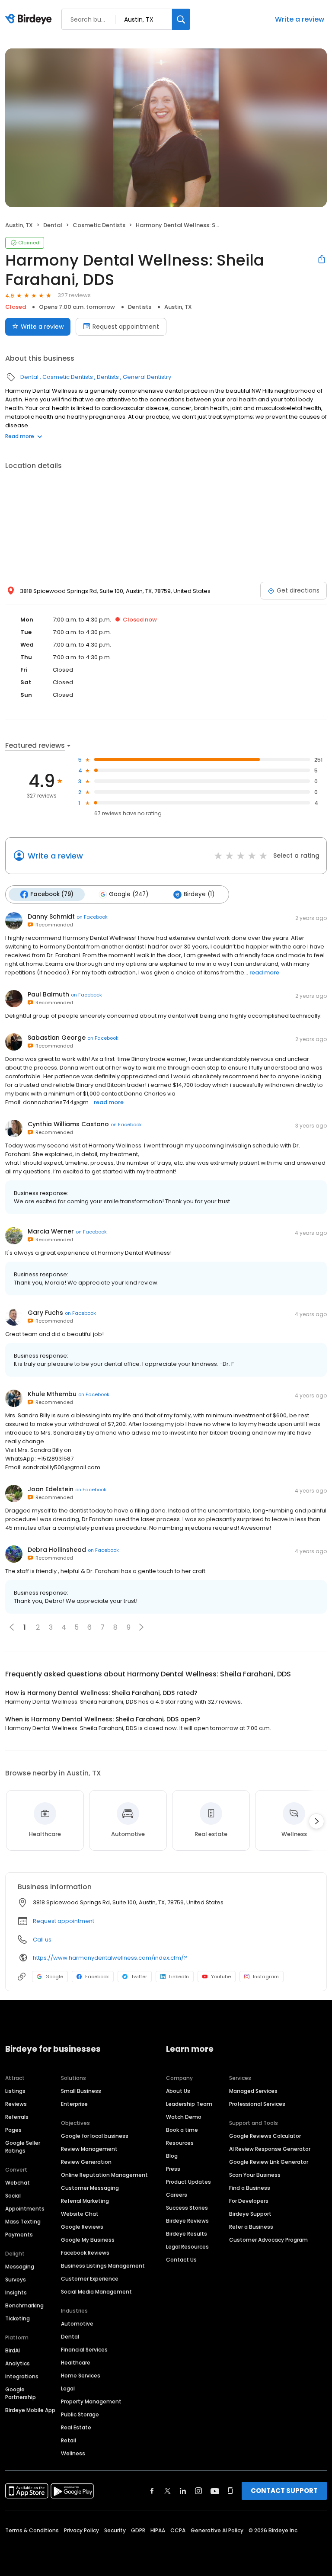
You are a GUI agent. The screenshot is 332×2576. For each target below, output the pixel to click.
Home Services (81, 2376)
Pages (13, 2130)
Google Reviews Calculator (265, 2136)
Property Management (91, 2401)
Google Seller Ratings (23, 2147)
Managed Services (253, 2091)
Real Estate (76, 2427)
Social (13, 2196)
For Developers (249, 2201)
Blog (172, 2156)
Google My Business (88, 2240)
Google (54, 1977)
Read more (20, 436)
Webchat (18, 2183)
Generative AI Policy (217, 2530)
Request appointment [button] (64, 1921)
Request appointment (126, 327)
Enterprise (74, 2104)
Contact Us (181, 2260)
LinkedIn (179, 1977)
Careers (177, 2195)
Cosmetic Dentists (99, 225)
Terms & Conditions (32, 2530)
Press (173, 2169)
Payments (19, 2235)
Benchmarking (24, 2305)
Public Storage (80, 2414)
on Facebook (92, 917)
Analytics (18, 2363)
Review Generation (86, 2162)
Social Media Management (96, 2292)
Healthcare (76, 2363)
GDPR (138, 2530)
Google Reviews (82, 2227)
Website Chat (80, 2214)
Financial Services (84, 2350)
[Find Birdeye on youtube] (215, 2491)
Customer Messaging (90, 2188)
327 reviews (74, 295)
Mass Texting (23, 2222)
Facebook (97, 1977)
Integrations (22, 2376)
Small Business (81, 2091)
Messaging (20, 2267)
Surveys (16, 2280)
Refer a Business (251, 2227)
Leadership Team (189, 2104)
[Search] (181, 19)
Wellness (73, 2453)
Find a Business (250, 2188)
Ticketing (18, 2318)
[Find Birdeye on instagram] (198, 2491)
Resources (180, 2143)
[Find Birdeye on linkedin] (183, 2491)
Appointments (25, 2209)
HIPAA (158, 2530)
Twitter (139, 1977)
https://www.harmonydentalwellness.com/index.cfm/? (110, 1958)
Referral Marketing (85, 2201)
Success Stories (187, 2208)
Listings (15, 2091)
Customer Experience (90, 2279)
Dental (53, 225)
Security (115, 2530)
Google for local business (95, 2136)
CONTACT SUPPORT (284, 2491)
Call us (42, 1940)
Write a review (300, 19)
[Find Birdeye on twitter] (168, 2491)
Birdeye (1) (199, 894)
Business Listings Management (103, 2266)
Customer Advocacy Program (268, 2240)
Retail (69, 2440)
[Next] (316, 1821)
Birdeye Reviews (187, 2221)
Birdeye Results (187, 2234)
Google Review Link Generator (269, 2162)
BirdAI (13, 2350)
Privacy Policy (81, 2530)
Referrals (17, 2117)
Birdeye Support (250, 2214)
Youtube (221, 1977)
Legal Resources (187, 2247)
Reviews (16, 2104)
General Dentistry (147, 377)
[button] (141, 1627)
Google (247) (129, 894)
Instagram (266, 1977)
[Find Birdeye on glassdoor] (230, 2491)
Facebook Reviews (85, 2253)
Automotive (77, 2324)
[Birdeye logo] (30, 19)
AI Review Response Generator (270, 2149)
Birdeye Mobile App (30, 2410)
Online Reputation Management (104, 2175)
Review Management (89, 2149)
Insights (16, 2292)
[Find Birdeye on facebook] (152, 2491)
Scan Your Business (255, 2175)
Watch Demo (184, 2117)
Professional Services (257, 2104)
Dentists (140, 307)
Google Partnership (21, 2393)
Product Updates (188, 2182)
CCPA (178, 2530)
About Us (178, 2091)
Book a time (182, 2130)
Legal (68, 2389)
